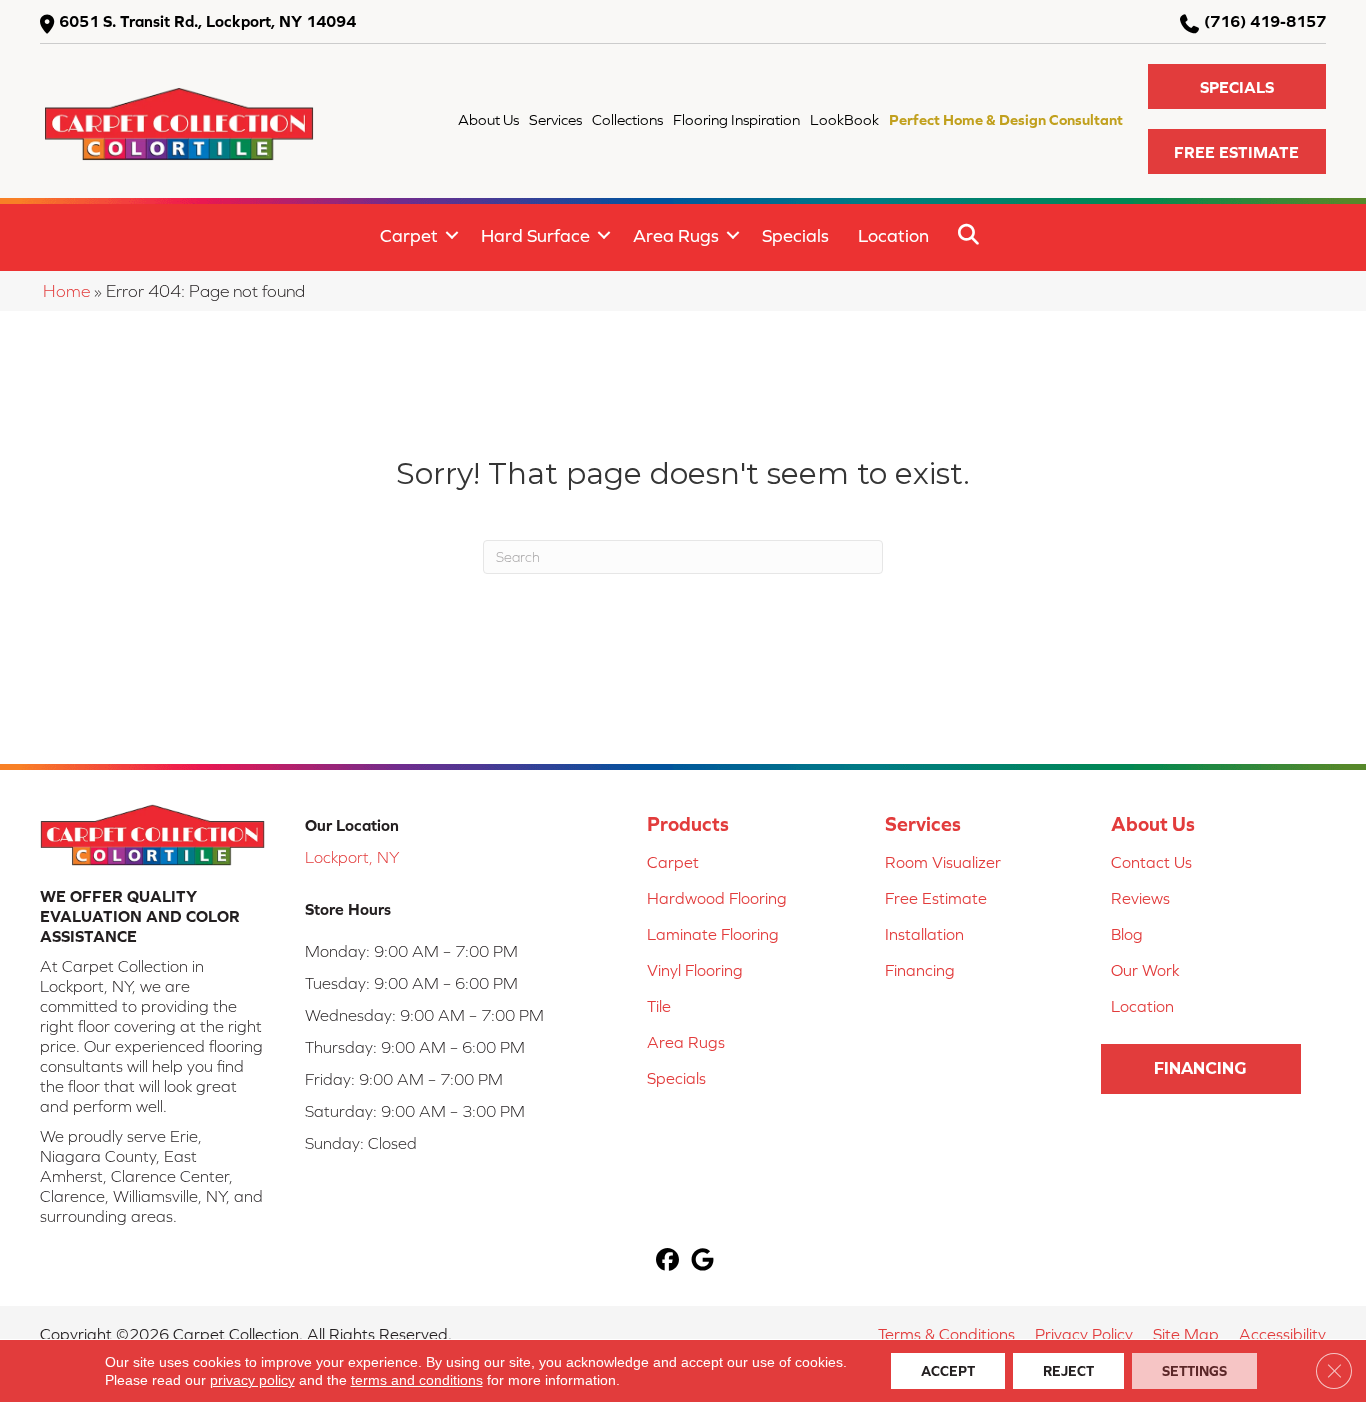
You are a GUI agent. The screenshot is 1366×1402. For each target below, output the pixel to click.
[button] (1237, 86)
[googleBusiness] (702, 1261)
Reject (1068, 1371)
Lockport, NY (352, 857)
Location (893, 235)
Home (66, 291)
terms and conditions (417, 1380)
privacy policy (252, 1380)
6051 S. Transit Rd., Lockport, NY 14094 (207, 21)
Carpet (409, 235)
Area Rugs (676, 235)
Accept (948, 1371)
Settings (1194, 1371)
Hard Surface (535, 235)
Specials (795, 235)
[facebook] (667, 1261)
